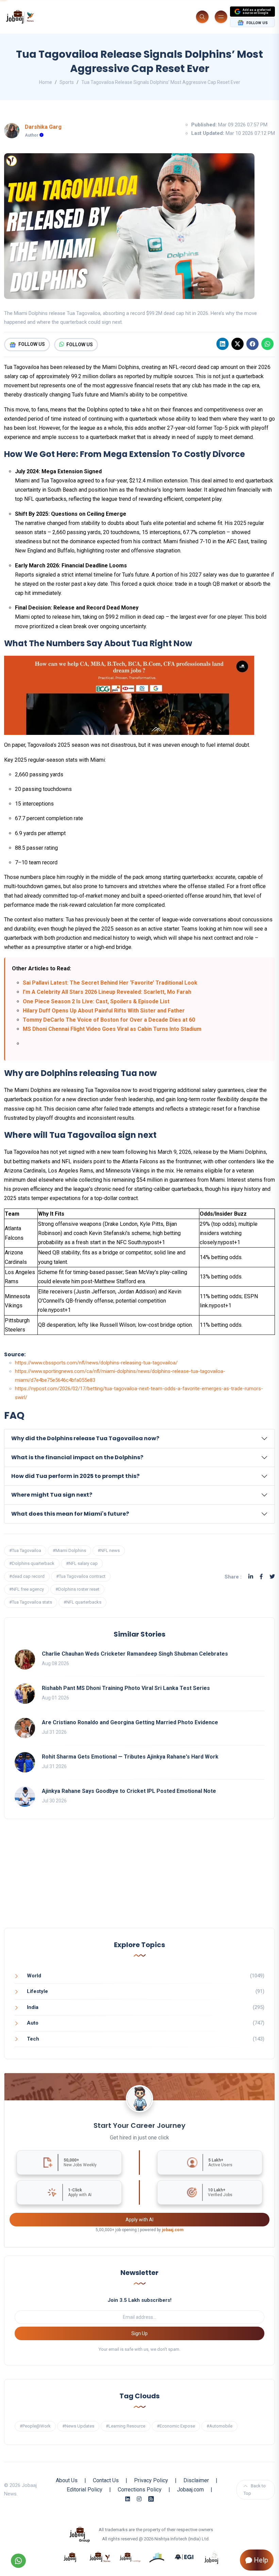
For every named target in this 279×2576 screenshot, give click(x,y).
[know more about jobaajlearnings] (130, 2557)
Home (46, 82)
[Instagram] (139, 2499)
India (33, 2007)
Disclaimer (196, 2480)
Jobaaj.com (190, 2490)
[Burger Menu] (221, 17)
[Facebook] (252, 344)
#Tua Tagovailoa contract (81, 1576)
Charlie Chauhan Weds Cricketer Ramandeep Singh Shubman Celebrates (135, 1654)
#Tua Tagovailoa (25, 1550)
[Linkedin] (223, 344)
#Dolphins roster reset (77, 1589)
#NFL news (109, 1550)
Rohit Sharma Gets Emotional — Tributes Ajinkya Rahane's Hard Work (130, 1757)
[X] (237, 344)
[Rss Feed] (151, 2499)
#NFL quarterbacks (83, 1602)
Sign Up (139, 2333)
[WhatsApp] (267, 344)
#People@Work (35, 2426)
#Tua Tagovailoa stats (31, 1602)
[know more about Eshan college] (184, 2557)
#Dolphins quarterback (32, 1563)
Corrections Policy (140, 2490)
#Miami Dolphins (69, 1550)
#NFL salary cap (82, 1563)
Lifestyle (37, 1991)
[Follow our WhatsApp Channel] (18, 2561)
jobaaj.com (173, 2230)
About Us (67, 2480)
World (34, 1976)
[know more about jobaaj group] (80, 2534)
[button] (139, 1439)
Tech (33, 2039)
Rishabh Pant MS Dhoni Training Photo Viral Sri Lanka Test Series (126, 1688)
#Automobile (219, 2426)
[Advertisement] (139, 1880)
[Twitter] (272, 1577)
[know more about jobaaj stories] (100, 2557)
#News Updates (78, 2426)
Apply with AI (139, 2220)
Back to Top (255, 2490)
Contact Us (106, 2480)
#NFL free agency (27, 1589)
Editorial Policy (85, 2490)
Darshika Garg (43, 127)
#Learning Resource (126, 2426)
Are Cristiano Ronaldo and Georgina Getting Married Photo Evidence (130, 1722)
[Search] (202, 17)
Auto (33, 2023)
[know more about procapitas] (157, 2557)
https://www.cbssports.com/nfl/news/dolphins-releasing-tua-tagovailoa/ (96, 1363)
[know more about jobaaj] (70, 2557)
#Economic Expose (176, 2426)
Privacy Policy (151, 2480)
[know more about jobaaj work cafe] (212, 2557)
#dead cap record (27, 1576)
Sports (67, 82)
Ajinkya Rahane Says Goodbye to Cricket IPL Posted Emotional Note (129, 1791)
